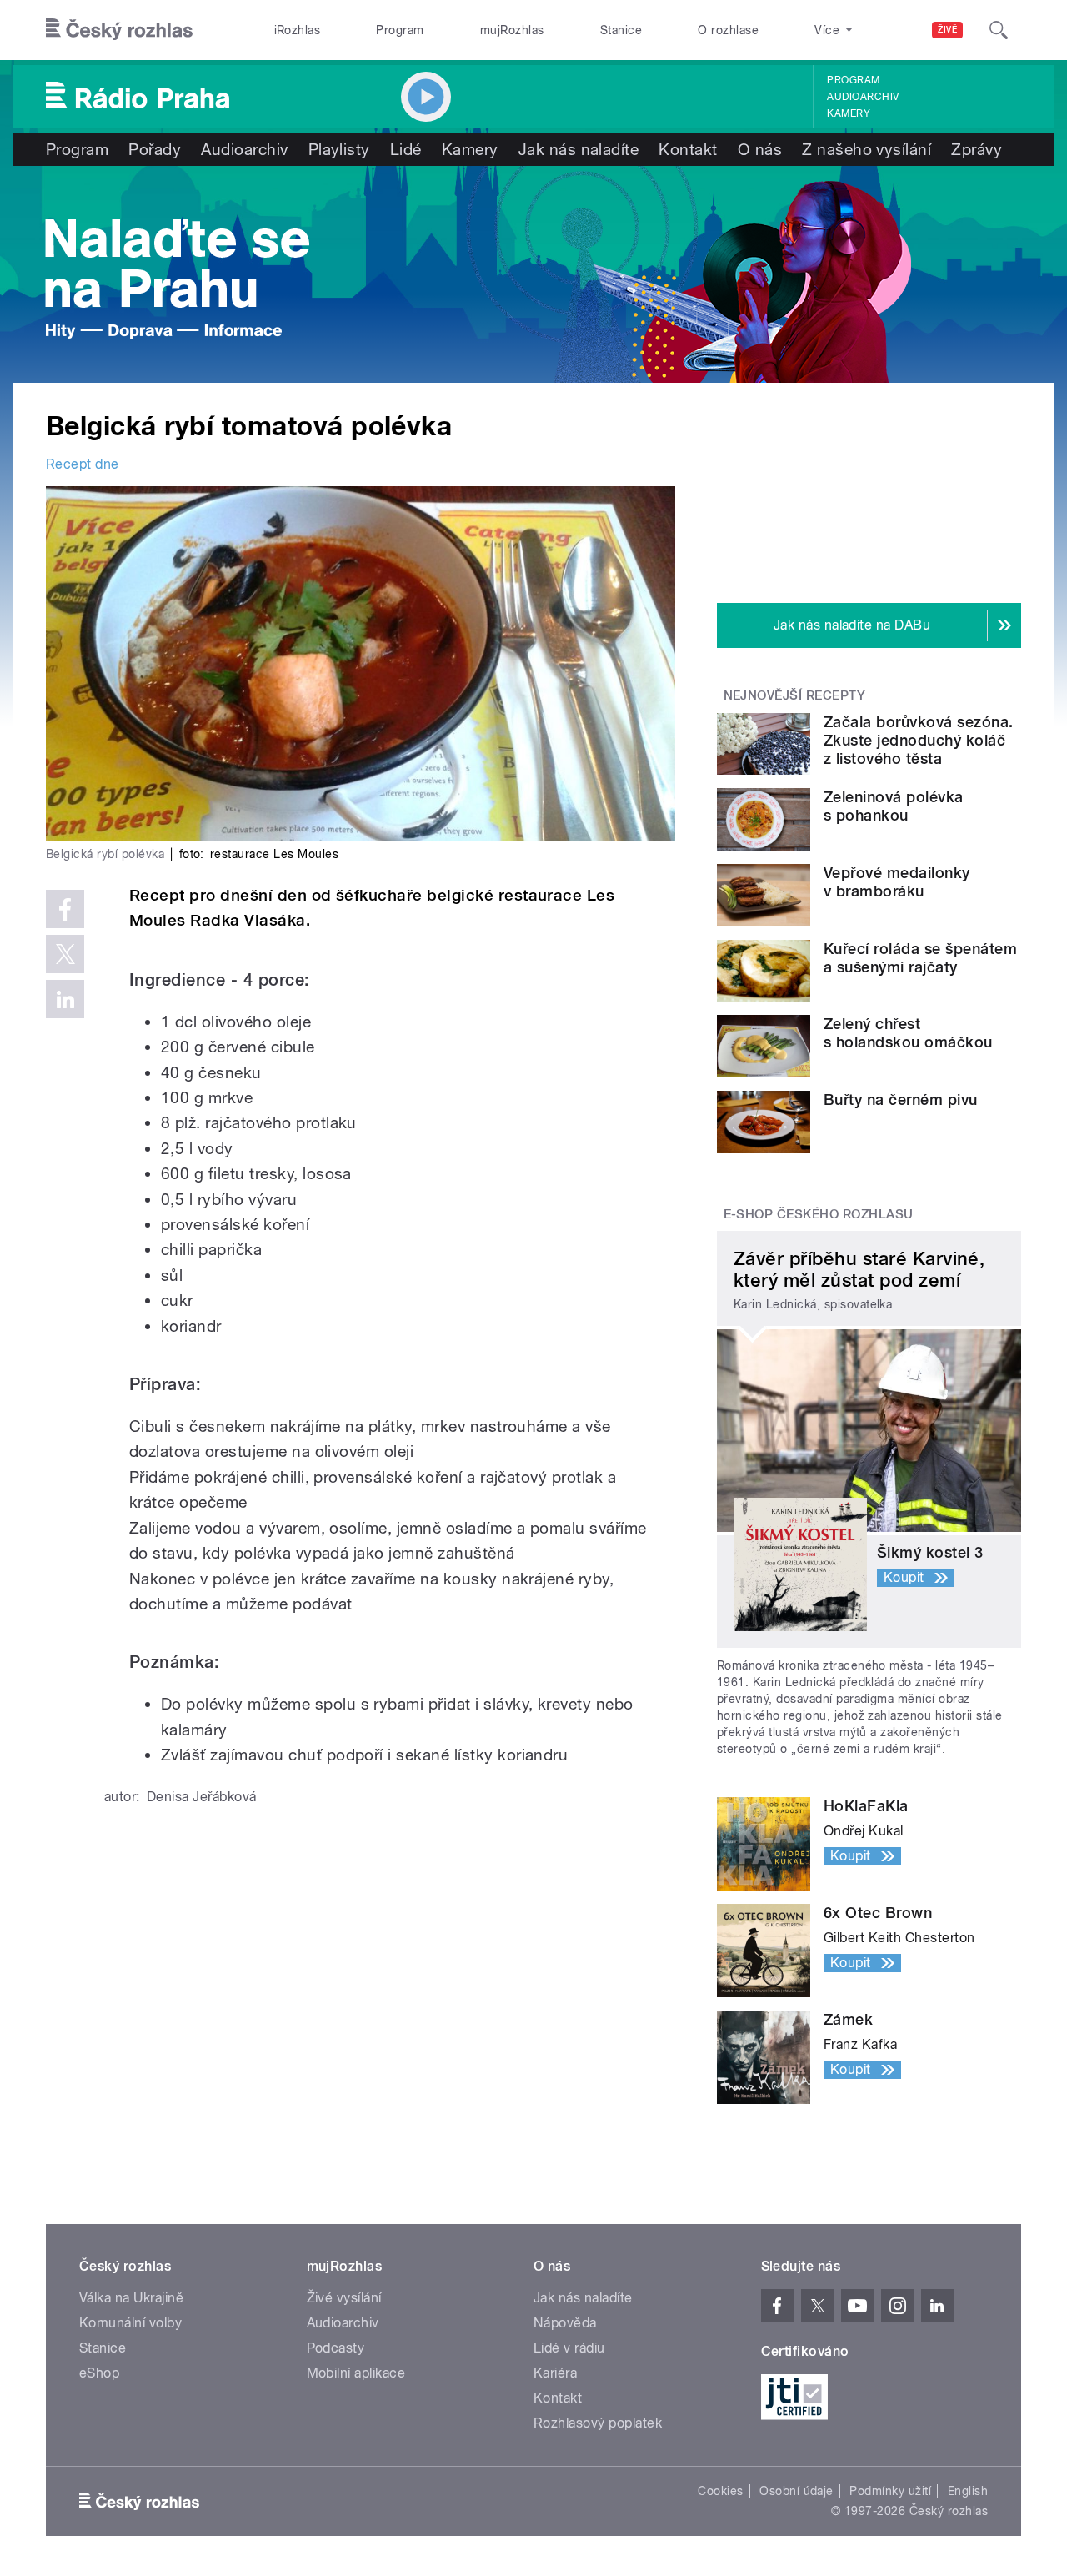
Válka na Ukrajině (131, 2298)
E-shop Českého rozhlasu (819, 1214)
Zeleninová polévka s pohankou (894, 806)
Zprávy (977, 149)
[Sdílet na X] (65, 954)
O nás (760, 149)
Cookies (720, 2491)
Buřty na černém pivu (901, 1100)
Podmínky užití (890, 2491)
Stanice (621, 30)
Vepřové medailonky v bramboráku (897, 882)
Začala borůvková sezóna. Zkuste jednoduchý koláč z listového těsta (919, 740)
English (968, 2491)
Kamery (849, 113)
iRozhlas (298, 30)
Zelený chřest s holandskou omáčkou (908, 1033)
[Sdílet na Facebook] (65, 909)
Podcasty (336, 2348)
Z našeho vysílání (867, 149)
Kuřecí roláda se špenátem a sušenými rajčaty (920, 958)
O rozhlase (728, 30)
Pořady (155, 149)
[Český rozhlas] (119, 30)
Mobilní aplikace (356, 2373)
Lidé (406, 149)
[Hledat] (999, 30)
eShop (99, 2373)
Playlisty (339, 149)
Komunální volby (130, 2323)
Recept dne (83, 464)
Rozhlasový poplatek (598, 2423)
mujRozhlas (512, 30)
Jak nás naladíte (579, 149)
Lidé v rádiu (569, 2348)
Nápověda (565, 2323)
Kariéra (555, 2373)
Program (400, 30)
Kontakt (688, 149)
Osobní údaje (796, 2491)
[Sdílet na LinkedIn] (65, 999)
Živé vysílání (344, 2298)
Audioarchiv (863, 97)
